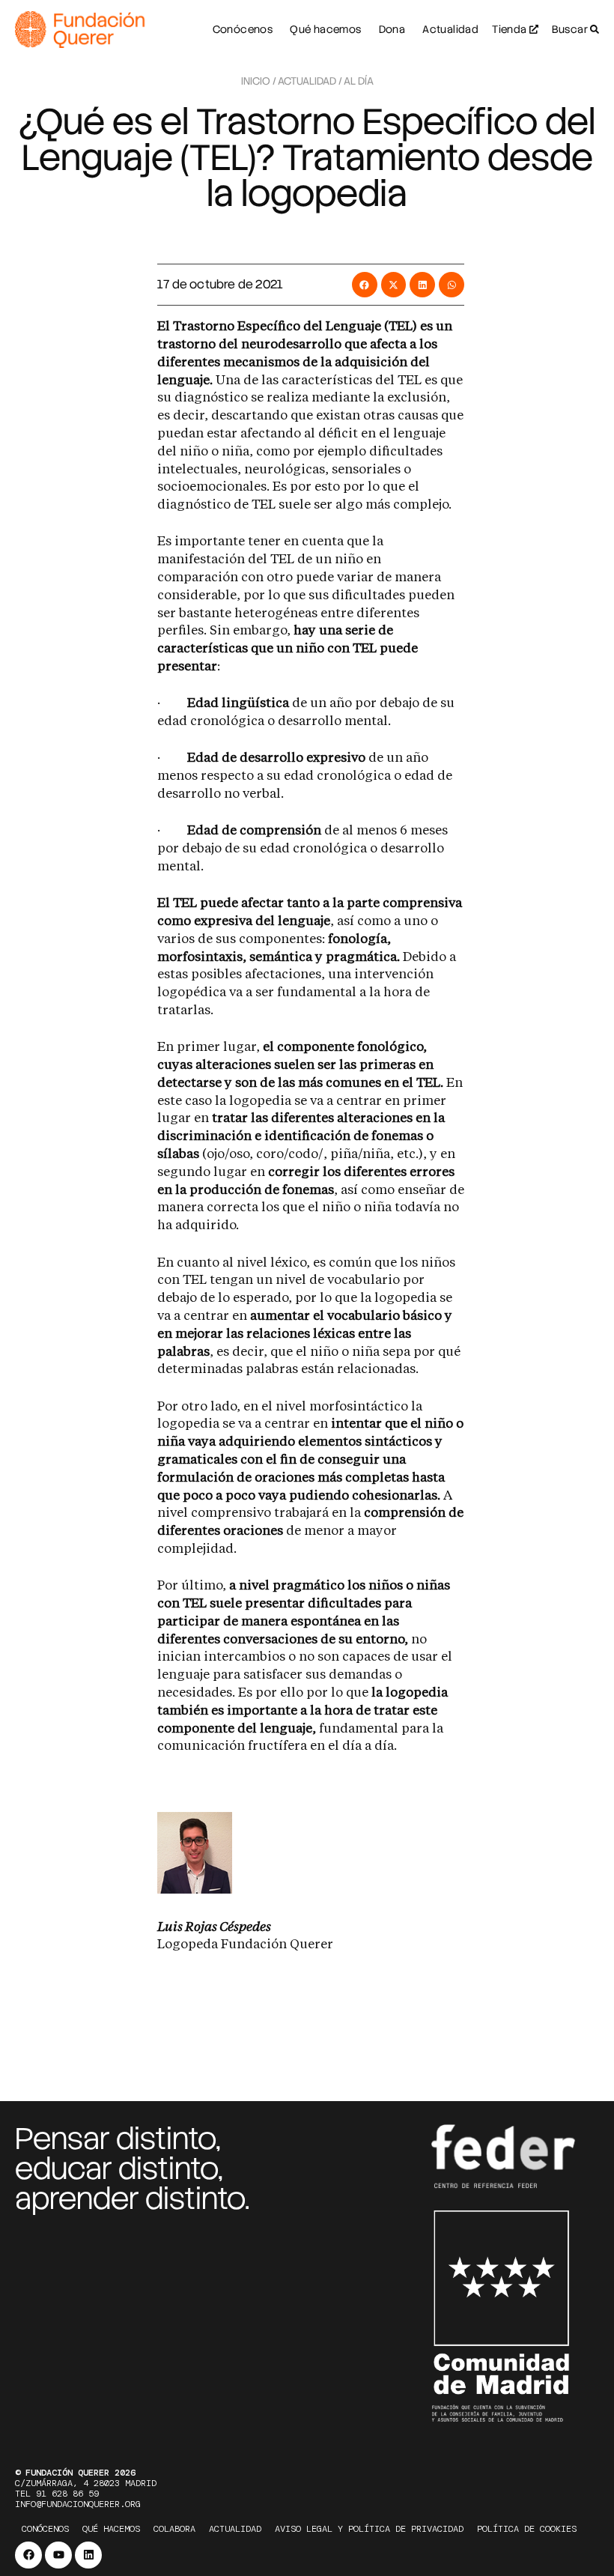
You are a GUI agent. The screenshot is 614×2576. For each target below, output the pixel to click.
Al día (359, 81)
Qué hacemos (111, 2529)
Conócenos (45, 2529)
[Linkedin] (88, 2555)
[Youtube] (58, 2555)
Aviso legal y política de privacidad (369, 2529)
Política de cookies (527, 2529)
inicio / (259, 81)
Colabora (174, 2529)
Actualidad (235, 2529)
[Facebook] (28, 2555)
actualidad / (310, 81)
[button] (365, 285)
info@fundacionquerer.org (78, 2504)
